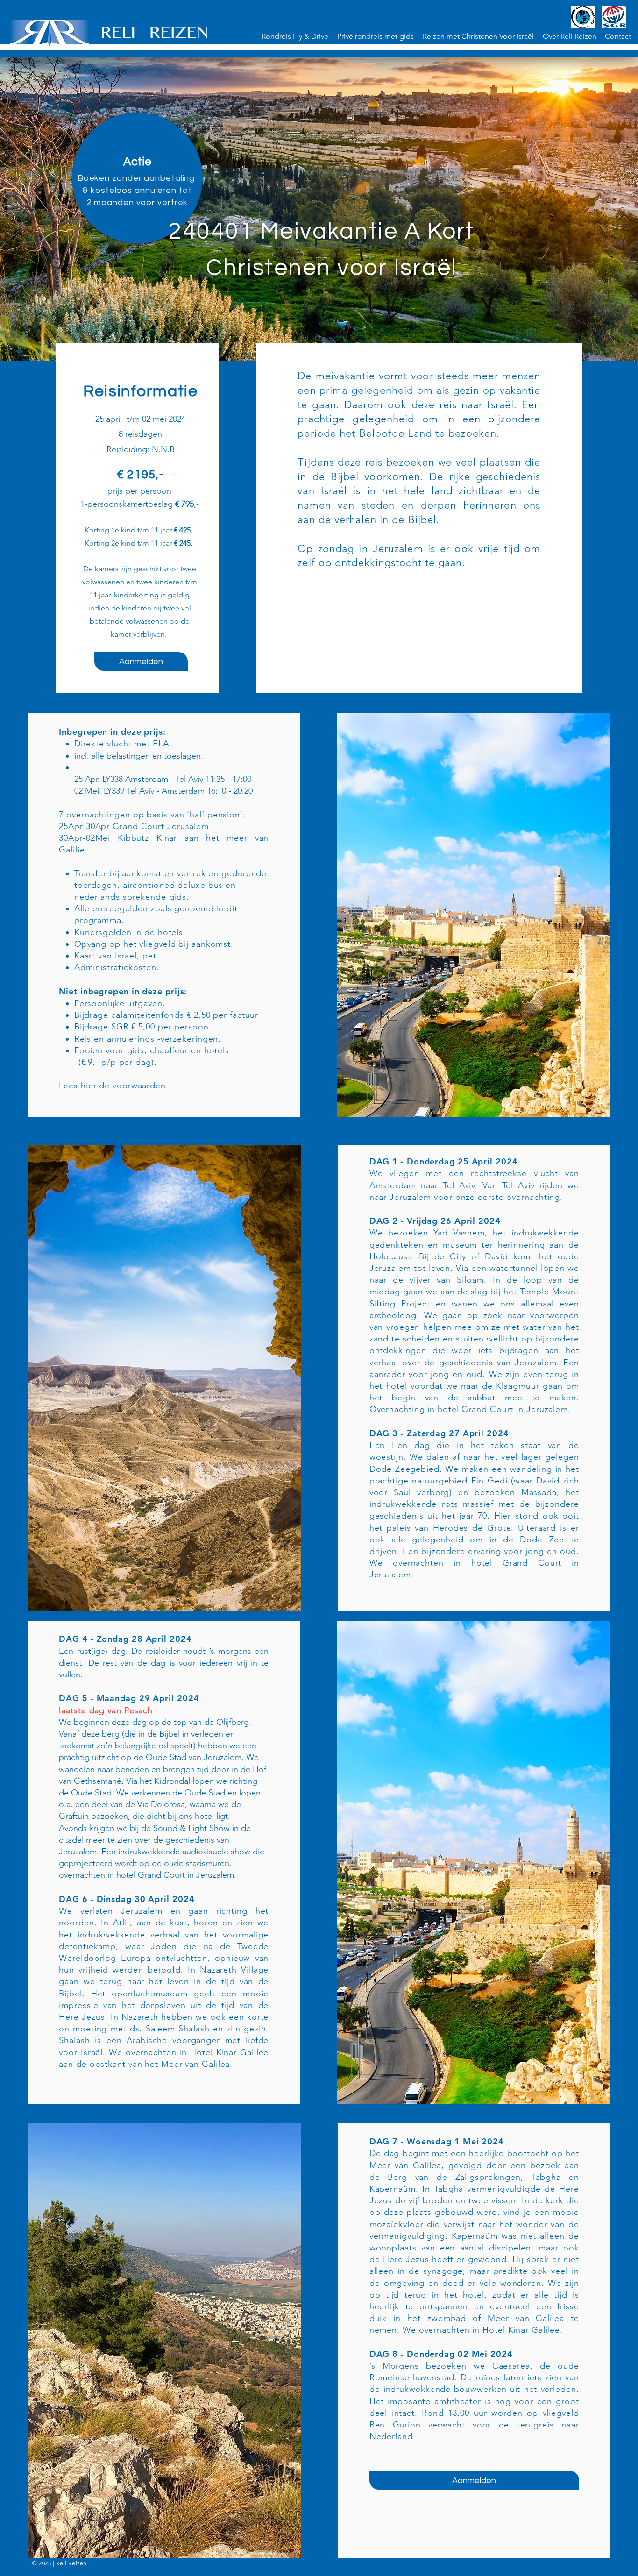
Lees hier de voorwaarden (112, 1086)
